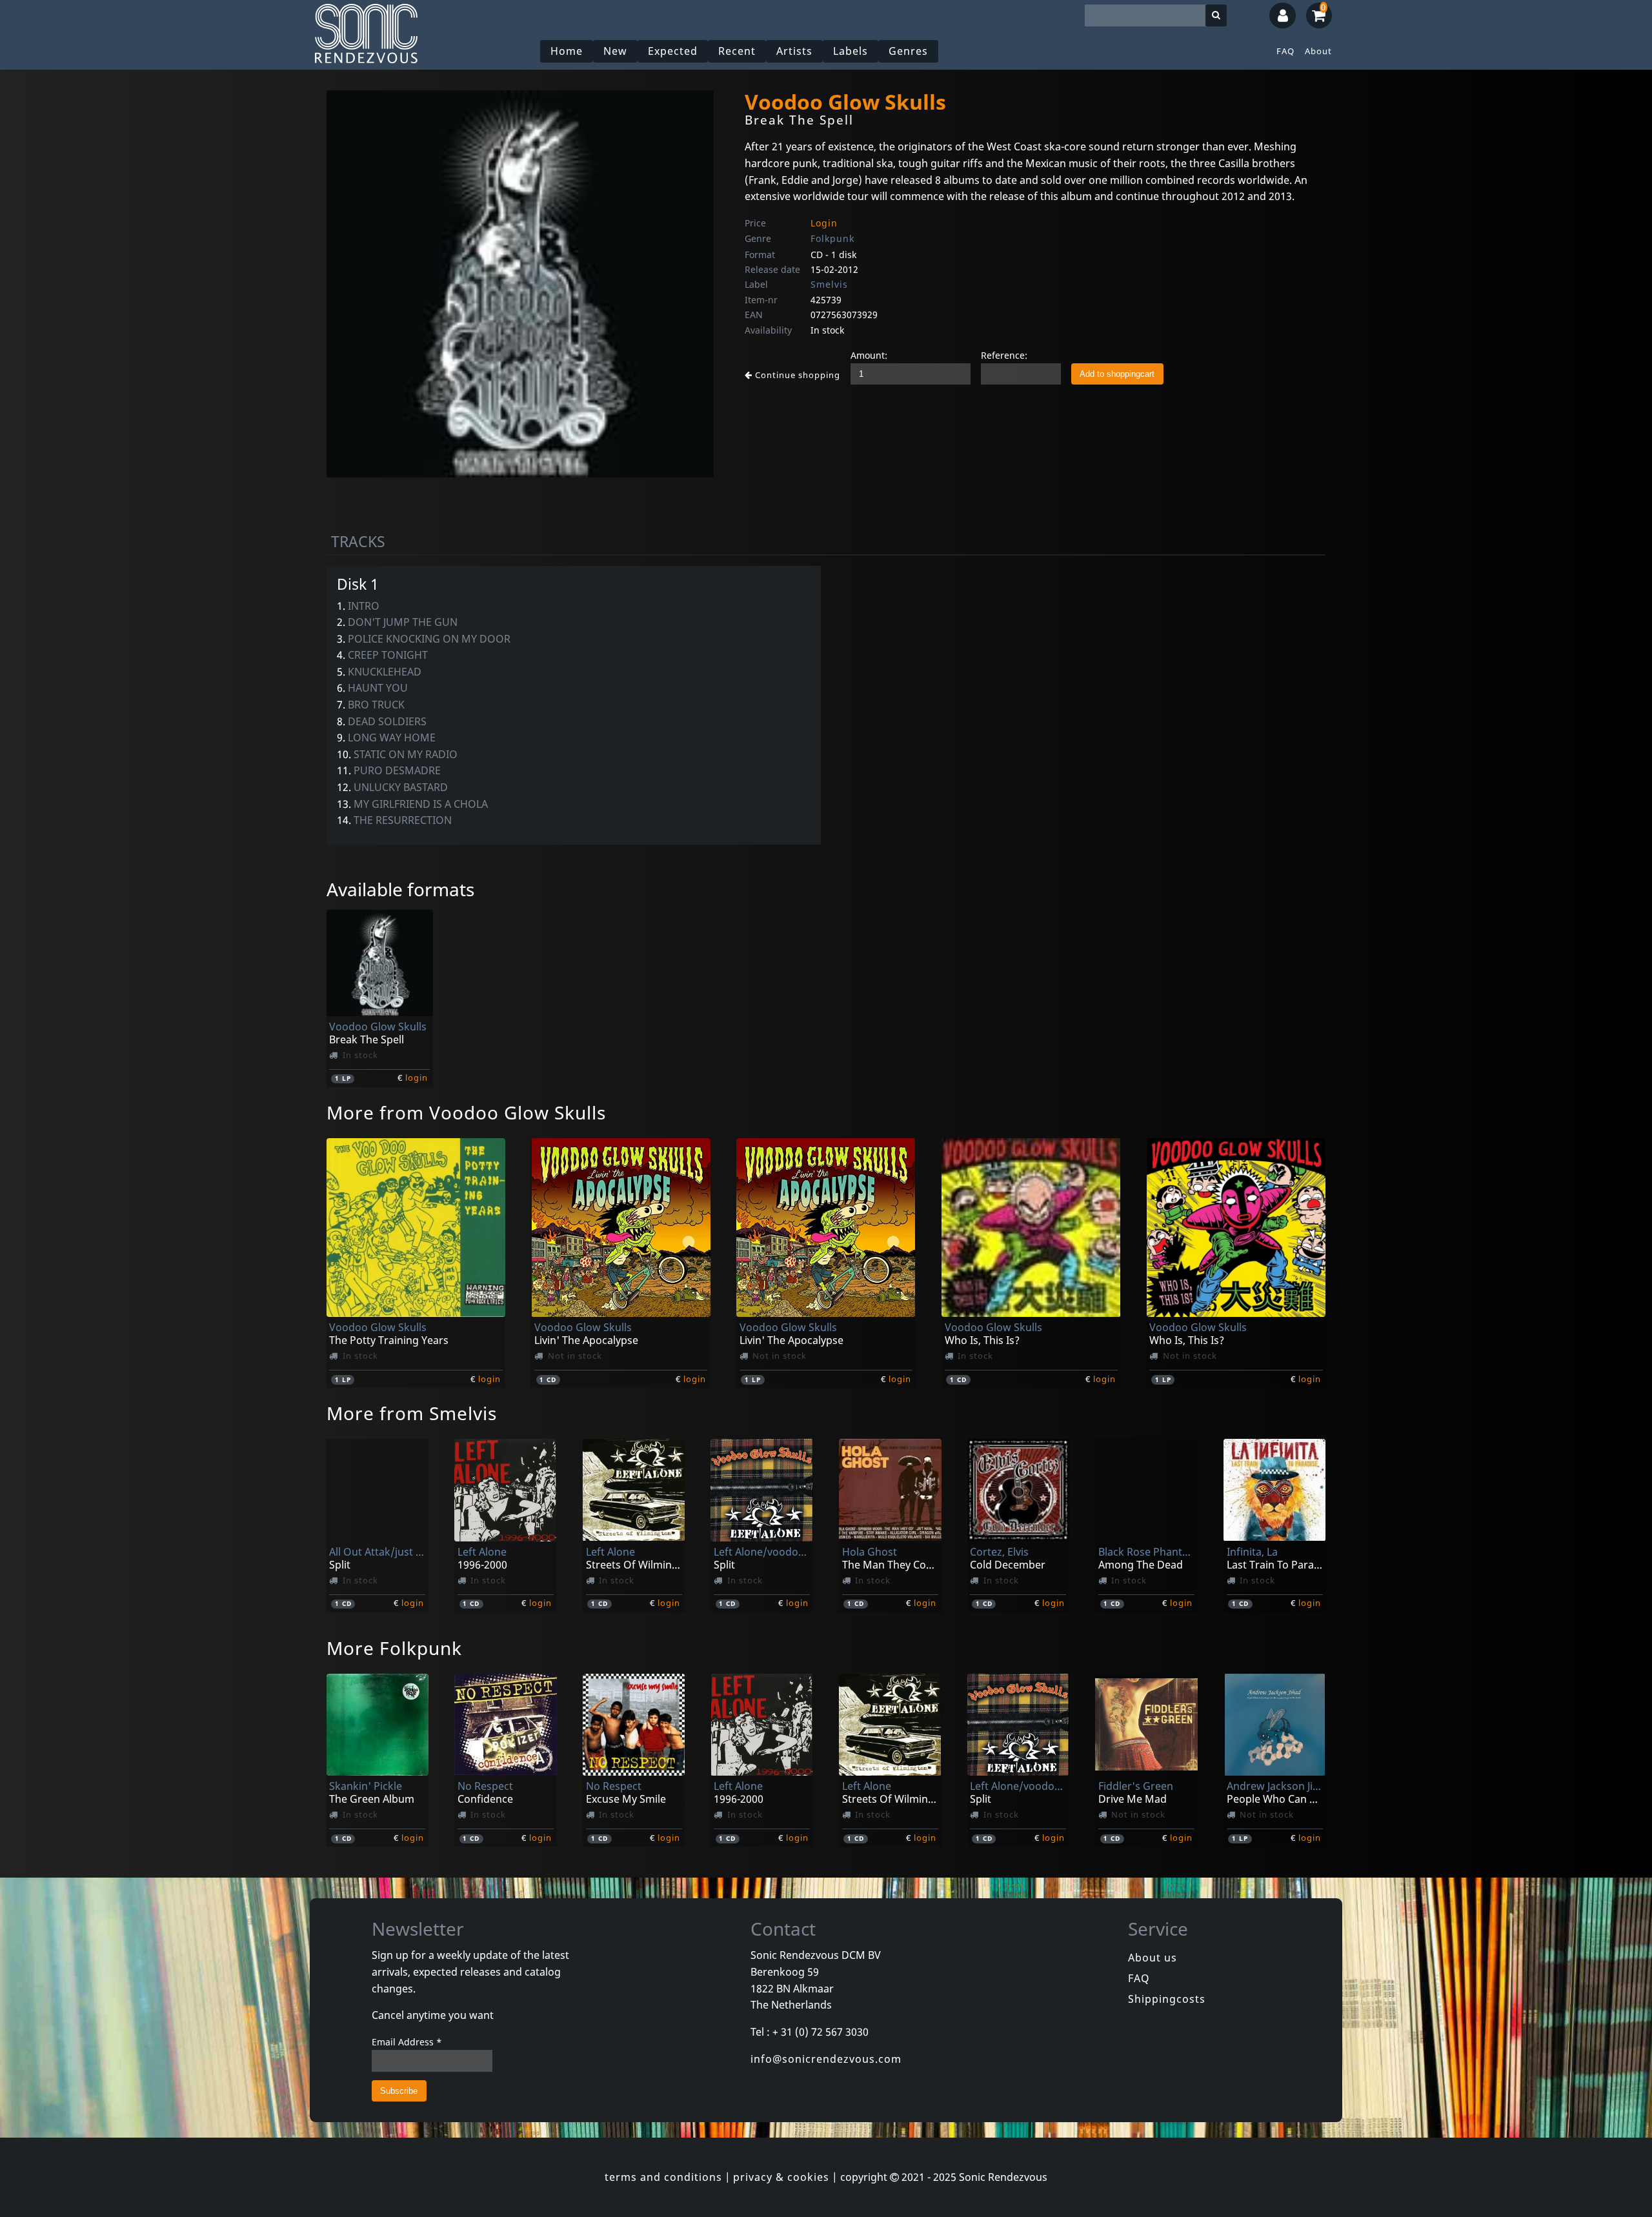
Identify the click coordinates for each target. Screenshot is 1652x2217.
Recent (737, 51)
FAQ (1285, 51)
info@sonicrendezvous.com (826, 2059)
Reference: (1004, 355)
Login (824, 223)
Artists (794, 51)
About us (1153, 1958)
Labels (851, 51)
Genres (908, 51)
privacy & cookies (781, 2177)
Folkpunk (832, 238)
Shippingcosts (1167, 1999)
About (1318, 51)
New (615, 51)
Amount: (869, 355)
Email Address (407, 2042)
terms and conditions (663, 2177)
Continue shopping (796, 375)
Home (567, 51)
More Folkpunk (394, 1648)
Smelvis (829, 284)
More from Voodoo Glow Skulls (466, 1112)
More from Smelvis (412, 1413)
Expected (673, 51)
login (417, 1078)
